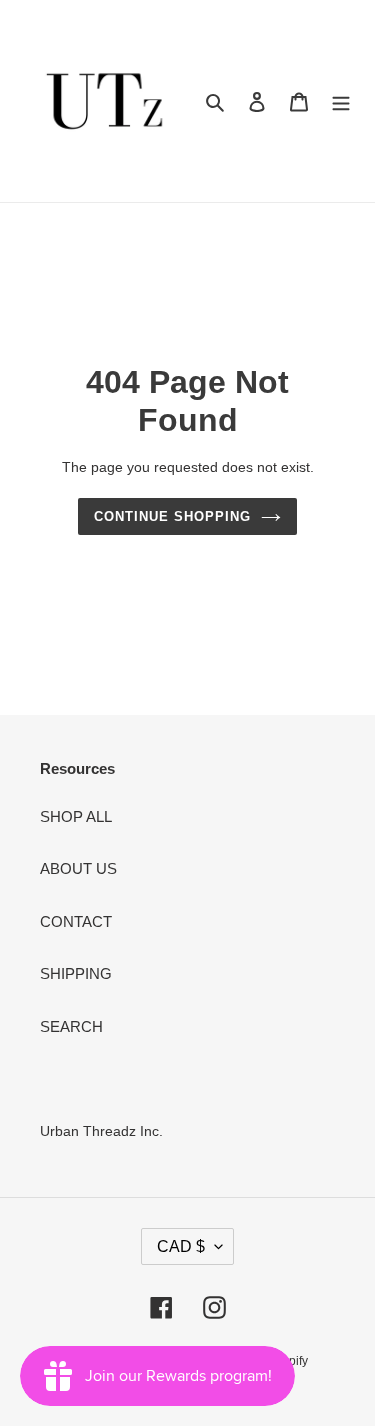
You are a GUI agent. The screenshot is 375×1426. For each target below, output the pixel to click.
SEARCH (71, 1026)
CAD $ (181, 1246)
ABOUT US (78, 868)
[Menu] (341, 101)
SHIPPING (76, 973)
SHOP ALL (76, 816)
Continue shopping (173, 516)
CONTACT (76, 921)
